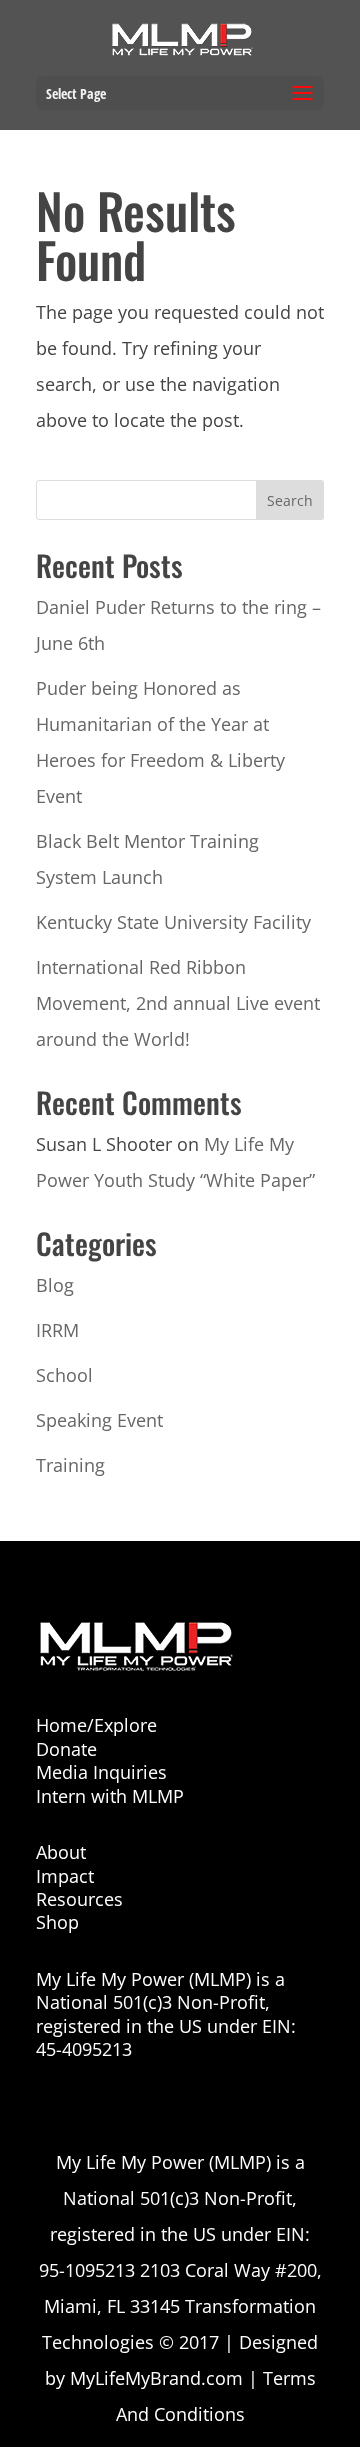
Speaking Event (99, 1420)
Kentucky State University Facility (173, 922)
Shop (57, 1922)
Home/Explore (96, 1725)
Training (70, 1465)
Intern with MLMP (110, 1796)
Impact (65, 1876)
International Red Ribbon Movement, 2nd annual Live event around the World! (178, 1003)
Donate (66, 1749)
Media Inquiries (101, 1772)
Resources (79, 1899)
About (61, 1852)
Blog (55, 1285)
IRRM (57, 1330)
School (64, 1375)
